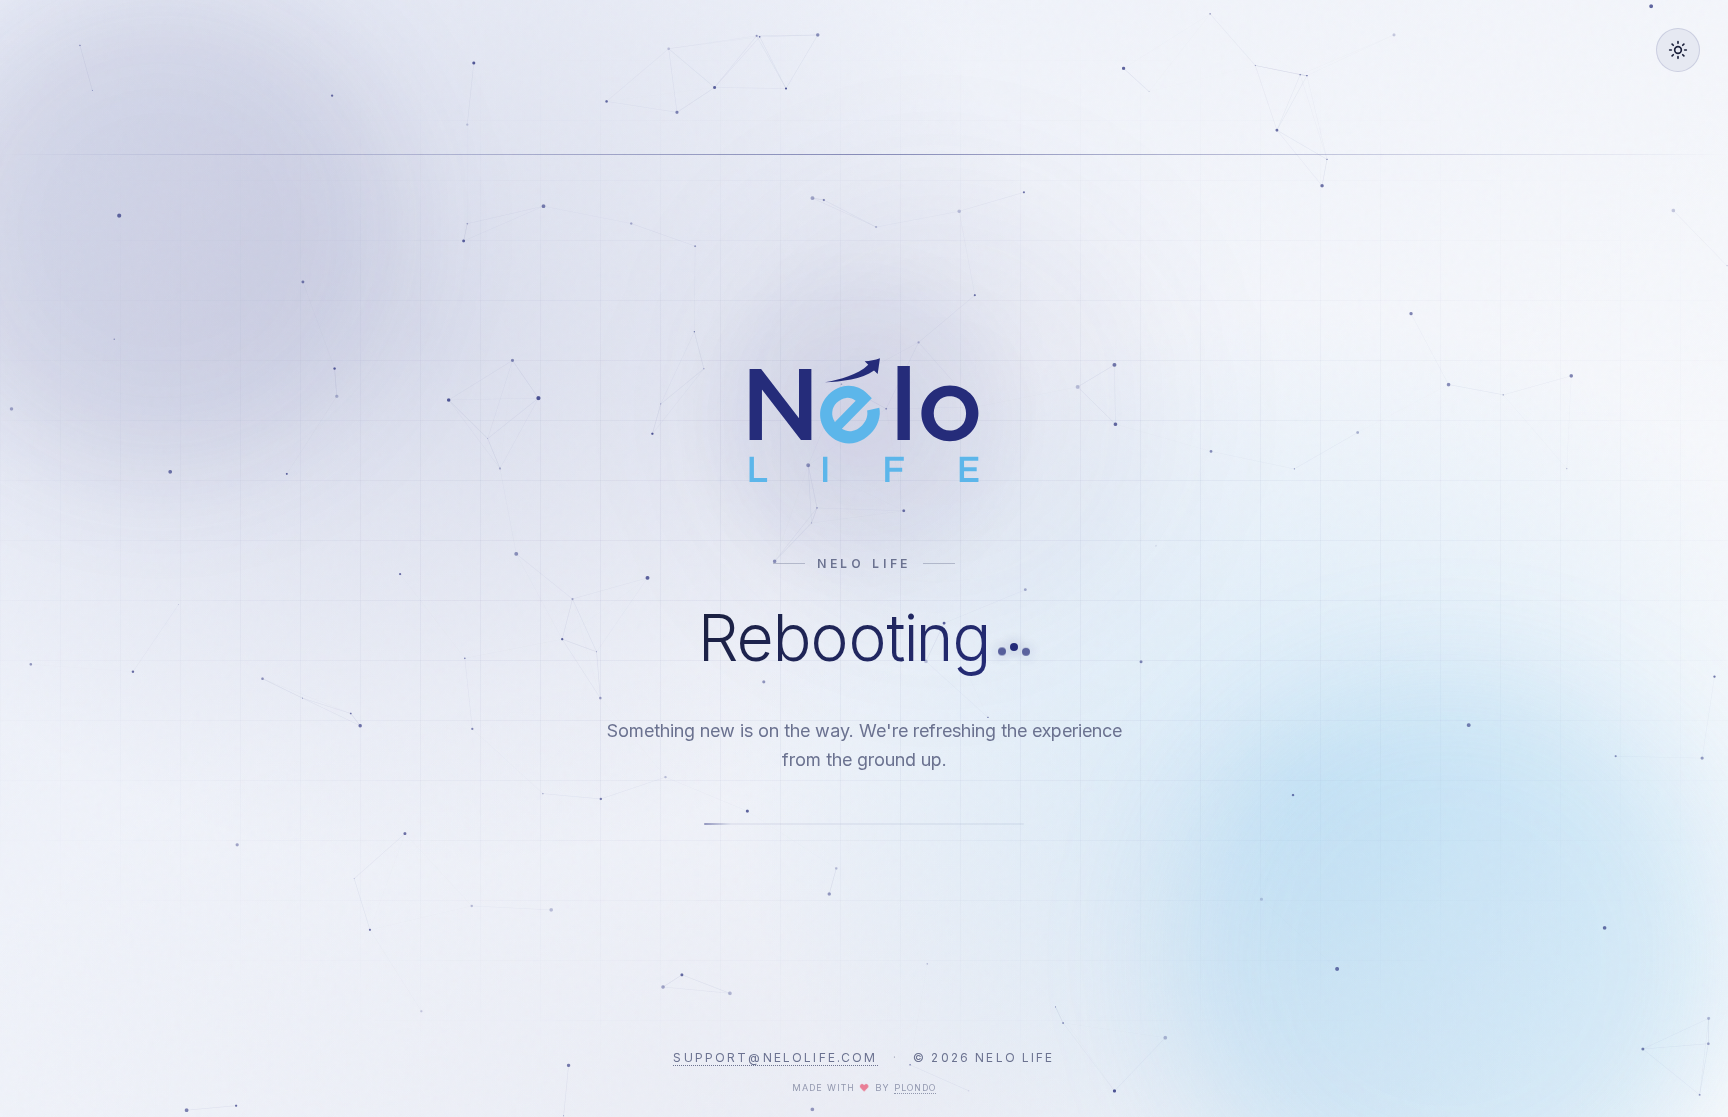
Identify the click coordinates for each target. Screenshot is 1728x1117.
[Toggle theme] (1678, 50)
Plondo (915, 1087)
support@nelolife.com (775, 1057)
